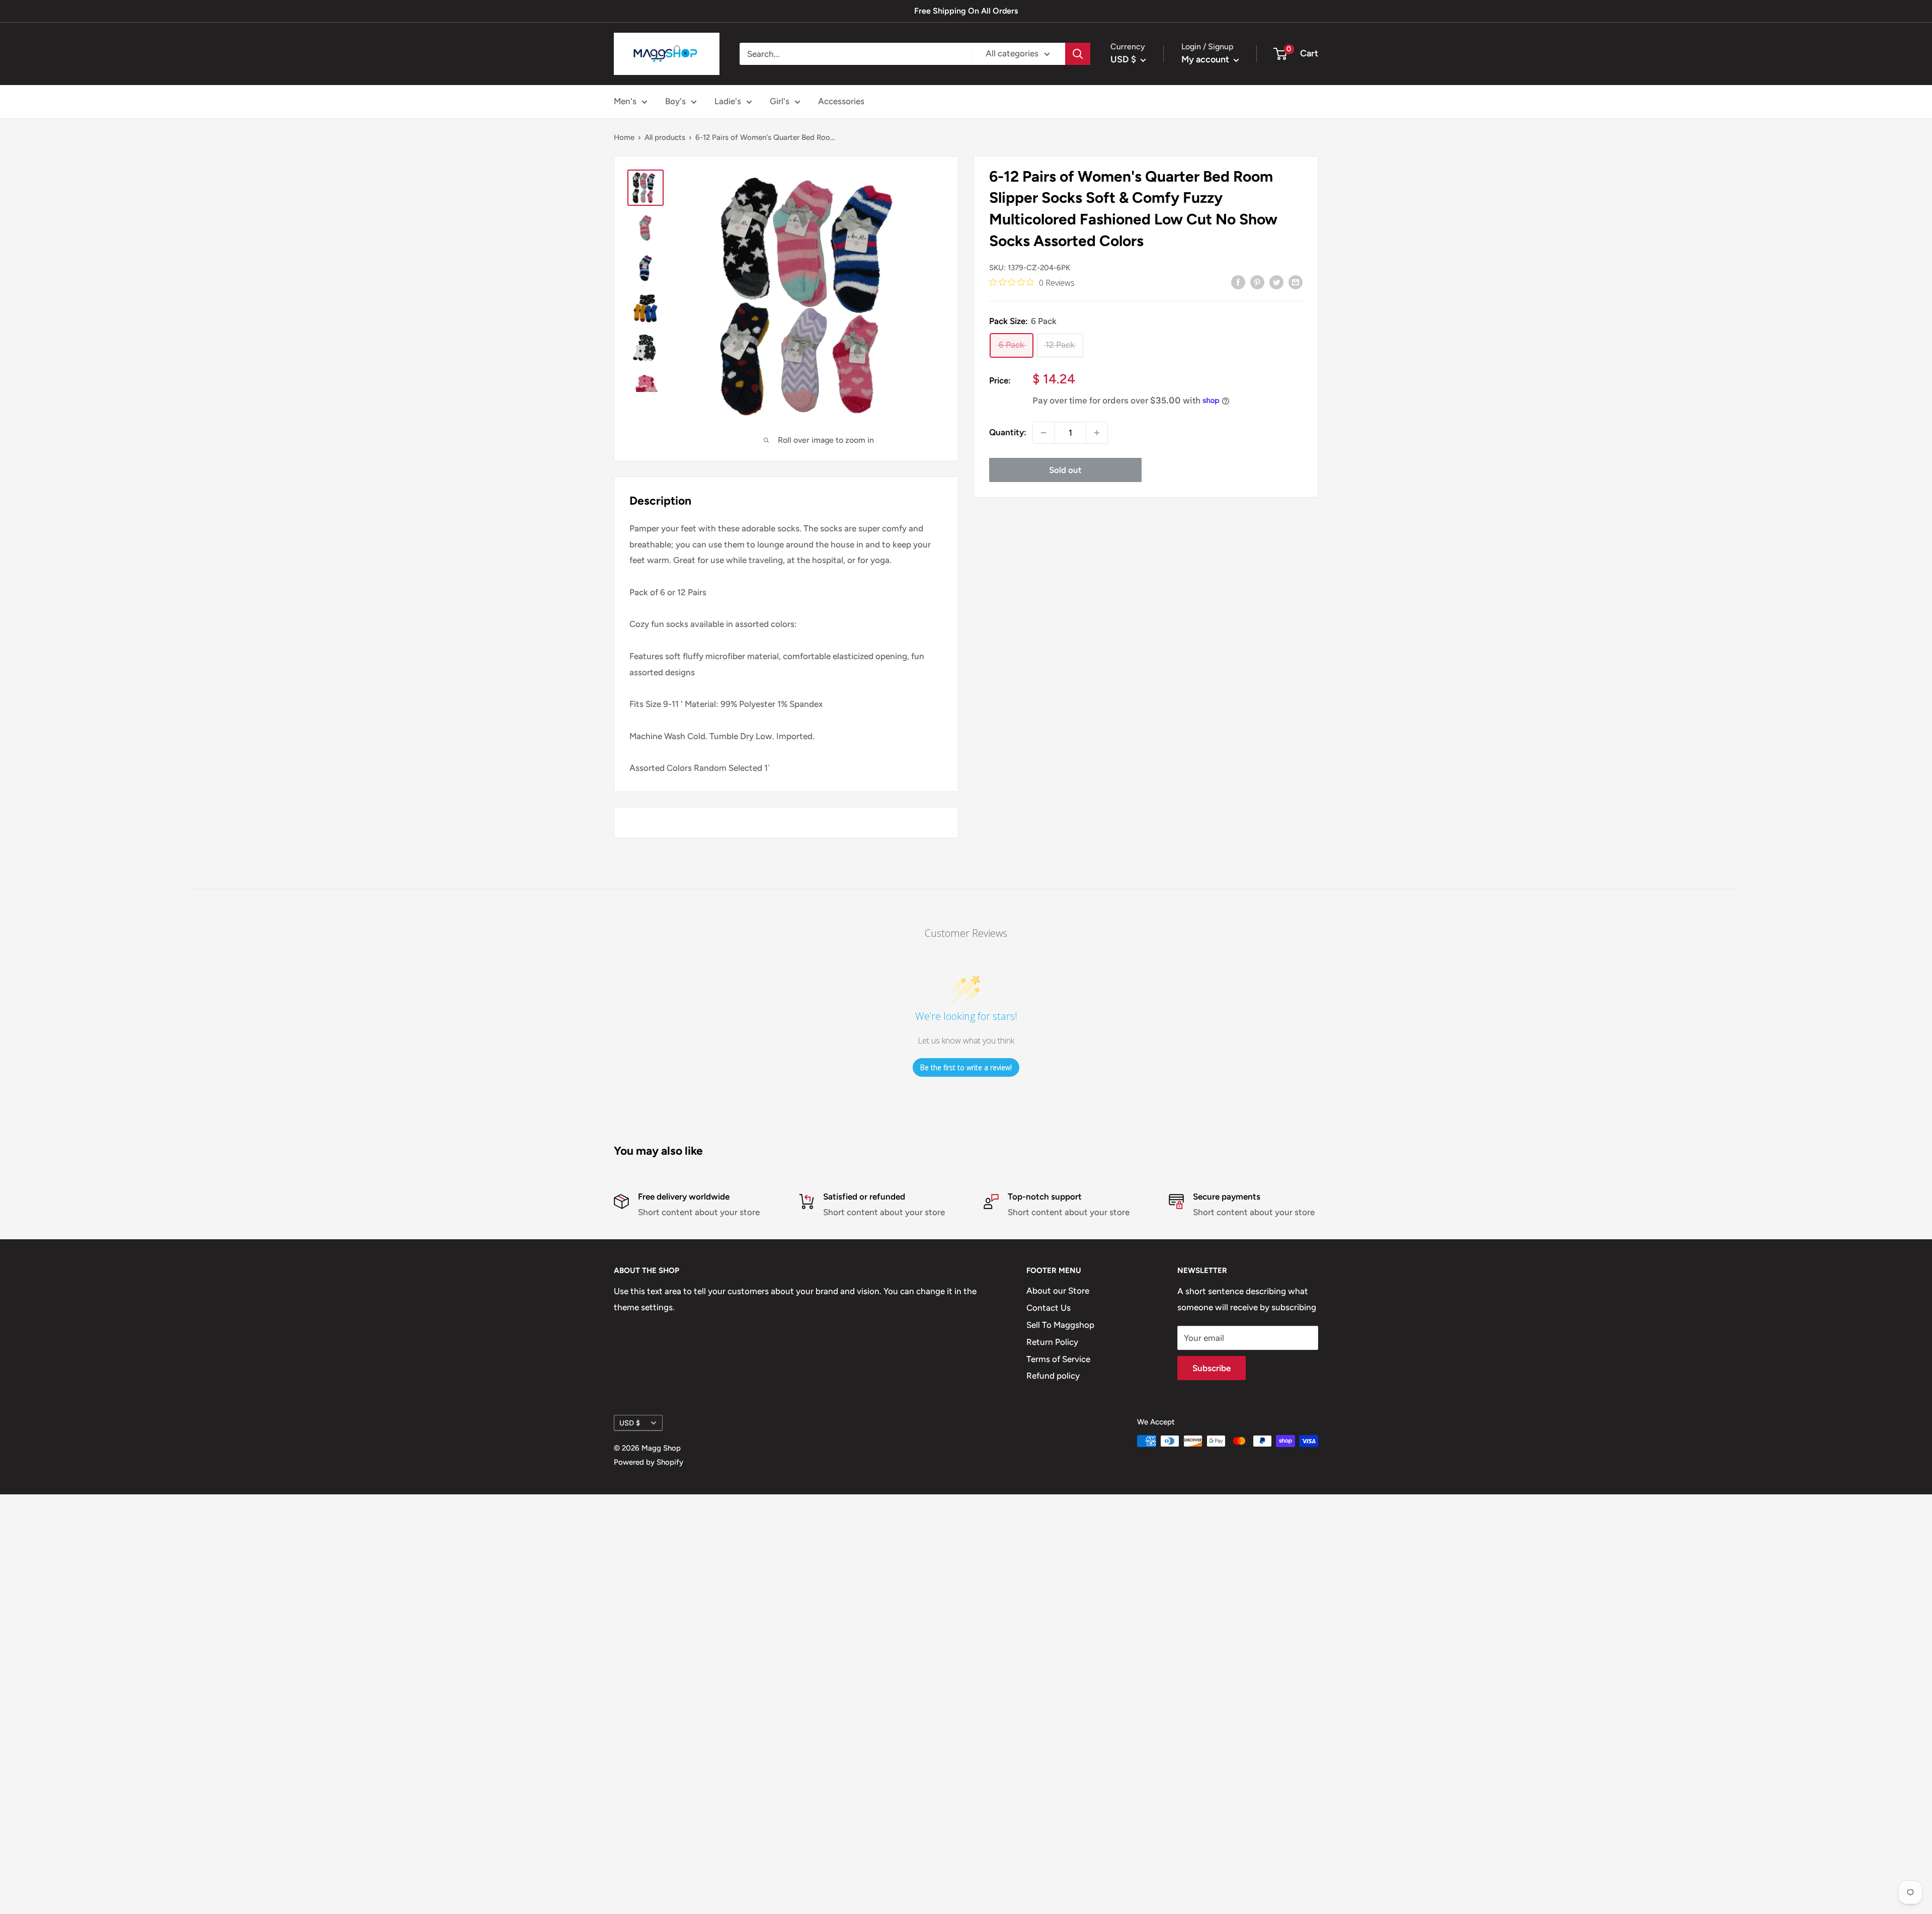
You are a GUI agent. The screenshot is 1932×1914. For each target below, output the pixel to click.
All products (665, 137)
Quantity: (1008, 433)
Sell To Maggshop (1060, 1325)
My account (1206, 59)
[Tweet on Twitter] (1276, 282)
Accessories (841, 101)
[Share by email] (1296, 282)
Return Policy (1052, 1342)
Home (624, 137)
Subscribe (1212, 1368)
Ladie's (728, 101)
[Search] (1078, 54)
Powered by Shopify (649, 1462)
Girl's (780, 101)
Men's (625, 101)
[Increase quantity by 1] (1097, 433)
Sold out (1065, 470)
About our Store (1058, 1291)
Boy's (675, 101)
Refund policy (1053, 1376)
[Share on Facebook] (1238, 282)
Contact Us (1049, 1308)
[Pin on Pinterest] (1257, 282)
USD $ (630, 1423)
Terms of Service (1058, 1359)
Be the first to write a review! (966, 1067)
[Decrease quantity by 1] (1043, 433)
